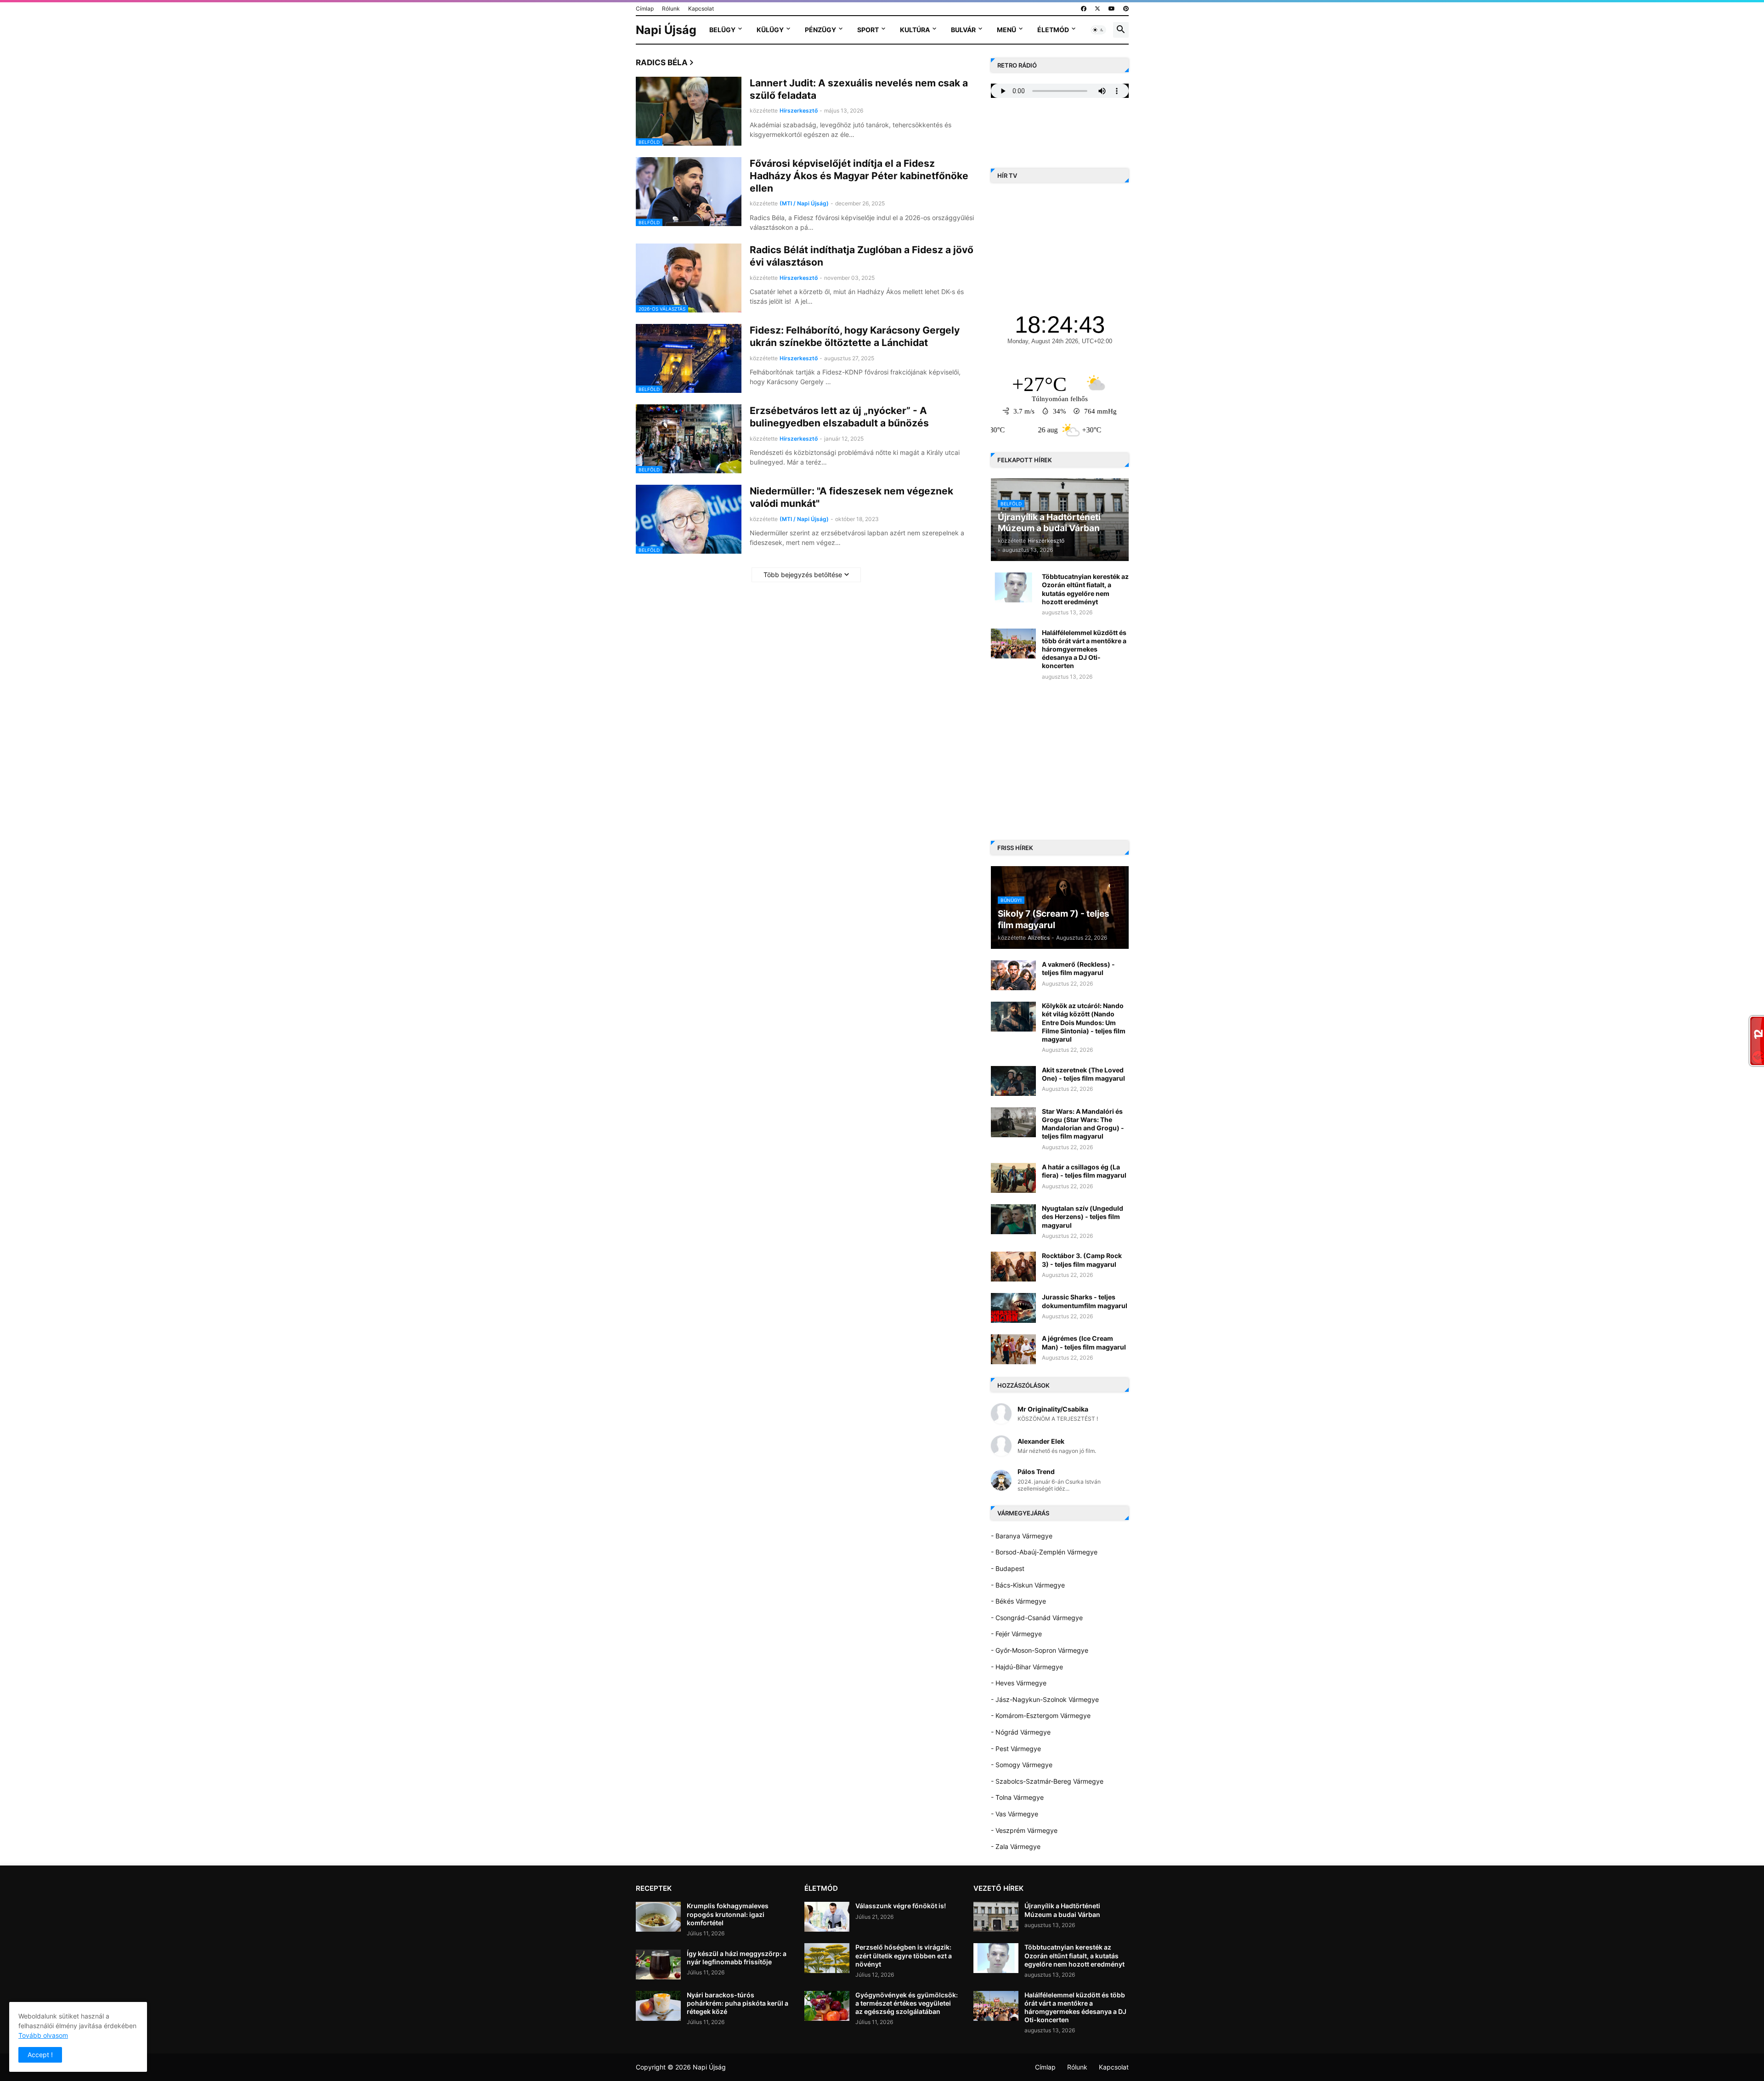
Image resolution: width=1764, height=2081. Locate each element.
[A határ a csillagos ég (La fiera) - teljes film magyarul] (1013, 1178)
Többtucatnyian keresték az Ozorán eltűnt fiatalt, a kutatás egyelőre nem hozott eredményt (1085, 589)
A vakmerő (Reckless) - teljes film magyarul (1078, 968)
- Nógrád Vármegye (1021, 1732)
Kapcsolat (701, 9)
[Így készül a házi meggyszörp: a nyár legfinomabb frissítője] (658, 1965)
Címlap (645, 9)
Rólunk (671, 9)
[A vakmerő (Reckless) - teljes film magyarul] (1013, 975)
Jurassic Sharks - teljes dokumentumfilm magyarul (1085, 1301)
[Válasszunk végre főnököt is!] (827, 1917)
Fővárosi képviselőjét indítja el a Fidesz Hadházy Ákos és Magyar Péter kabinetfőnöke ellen (859, 176)
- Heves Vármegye (1019, 1683)
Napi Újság (666, 30)
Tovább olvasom (43, 2035)
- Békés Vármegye (1018, 1601)
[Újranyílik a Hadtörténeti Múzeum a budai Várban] (996, 1917)
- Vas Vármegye (1015, 1814)
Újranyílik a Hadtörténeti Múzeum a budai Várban (1062, 1910)
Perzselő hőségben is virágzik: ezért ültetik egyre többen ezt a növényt (904, 1955)
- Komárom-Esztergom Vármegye (1041, 1715)
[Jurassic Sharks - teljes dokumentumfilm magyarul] (1013, 1308)
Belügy (722, 30)
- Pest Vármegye (1016, 1749)
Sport (868, 30)
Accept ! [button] (40, 2055)
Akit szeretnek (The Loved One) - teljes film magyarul (1083, 1074)
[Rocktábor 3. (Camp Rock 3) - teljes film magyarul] (1013, 1267)
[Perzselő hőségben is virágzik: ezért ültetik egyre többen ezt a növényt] (827, 1958)
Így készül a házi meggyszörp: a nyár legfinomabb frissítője (737, 1958)
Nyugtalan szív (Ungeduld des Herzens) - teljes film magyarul (1083, 1216)
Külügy (770, 30)
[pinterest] (1126, 9)
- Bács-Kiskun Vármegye (1028, 1585)
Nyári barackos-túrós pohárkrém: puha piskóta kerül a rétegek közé (738, 2003)
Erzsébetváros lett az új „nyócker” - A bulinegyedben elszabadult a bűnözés (839, 417)
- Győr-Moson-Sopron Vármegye (1040, 1650)
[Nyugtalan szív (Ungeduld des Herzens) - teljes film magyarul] (1013, 1219)
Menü (1006, 30)
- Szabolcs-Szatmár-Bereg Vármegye (1047, 1781)
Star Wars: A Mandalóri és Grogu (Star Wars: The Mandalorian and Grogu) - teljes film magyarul (1083, 1124)
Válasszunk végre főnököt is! (901, 1906)
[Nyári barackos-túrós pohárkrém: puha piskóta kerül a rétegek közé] (658, 2006)
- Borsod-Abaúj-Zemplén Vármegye (1044, 1552)
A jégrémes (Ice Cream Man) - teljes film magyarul (1084, 1342)
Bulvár (963, 30)
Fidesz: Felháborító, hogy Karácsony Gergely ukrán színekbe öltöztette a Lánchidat (855, 336)
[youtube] (1112, 9)
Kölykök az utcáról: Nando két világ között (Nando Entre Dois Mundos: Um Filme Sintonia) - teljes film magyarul (1084, 1022)
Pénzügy (820, 30)
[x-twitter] (1097, 9)
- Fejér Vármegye (1016, 1634)
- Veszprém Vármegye (1024, 1830)
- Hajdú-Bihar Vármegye (1027, 1667)
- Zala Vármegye (1016, 1846)
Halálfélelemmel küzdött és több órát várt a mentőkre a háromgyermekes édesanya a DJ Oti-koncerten (1084, 649)
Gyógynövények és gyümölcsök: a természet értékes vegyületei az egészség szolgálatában (907, 2003)
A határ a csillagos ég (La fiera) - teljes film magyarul (1084, 1171)
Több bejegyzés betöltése (803, 575)
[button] (1098, 30)
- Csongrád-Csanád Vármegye (1037, 1618)
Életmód (1053, 30)
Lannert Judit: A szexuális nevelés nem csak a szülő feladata (859, 89)
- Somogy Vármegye (1022, 1765)
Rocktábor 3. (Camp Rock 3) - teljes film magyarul (1082, 1260)
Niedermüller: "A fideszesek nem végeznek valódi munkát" (851, 497)
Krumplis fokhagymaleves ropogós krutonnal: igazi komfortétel (728, 1914)
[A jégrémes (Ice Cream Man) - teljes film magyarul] (1013, 1349)
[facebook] (1084, 9)
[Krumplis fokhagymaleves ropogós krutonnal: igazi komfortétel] (658, 1917)
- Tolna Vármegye (1017, 1797)
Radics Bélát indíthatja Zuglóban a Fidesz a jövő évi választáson (862, 256)
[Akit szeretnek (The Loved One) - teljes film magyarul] (1013, 1081)
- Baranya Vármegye (1022, 1536)
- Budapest (1008, 1568)
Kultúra (915, 30)
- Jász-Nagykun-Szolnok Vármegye (1045, 1699)
